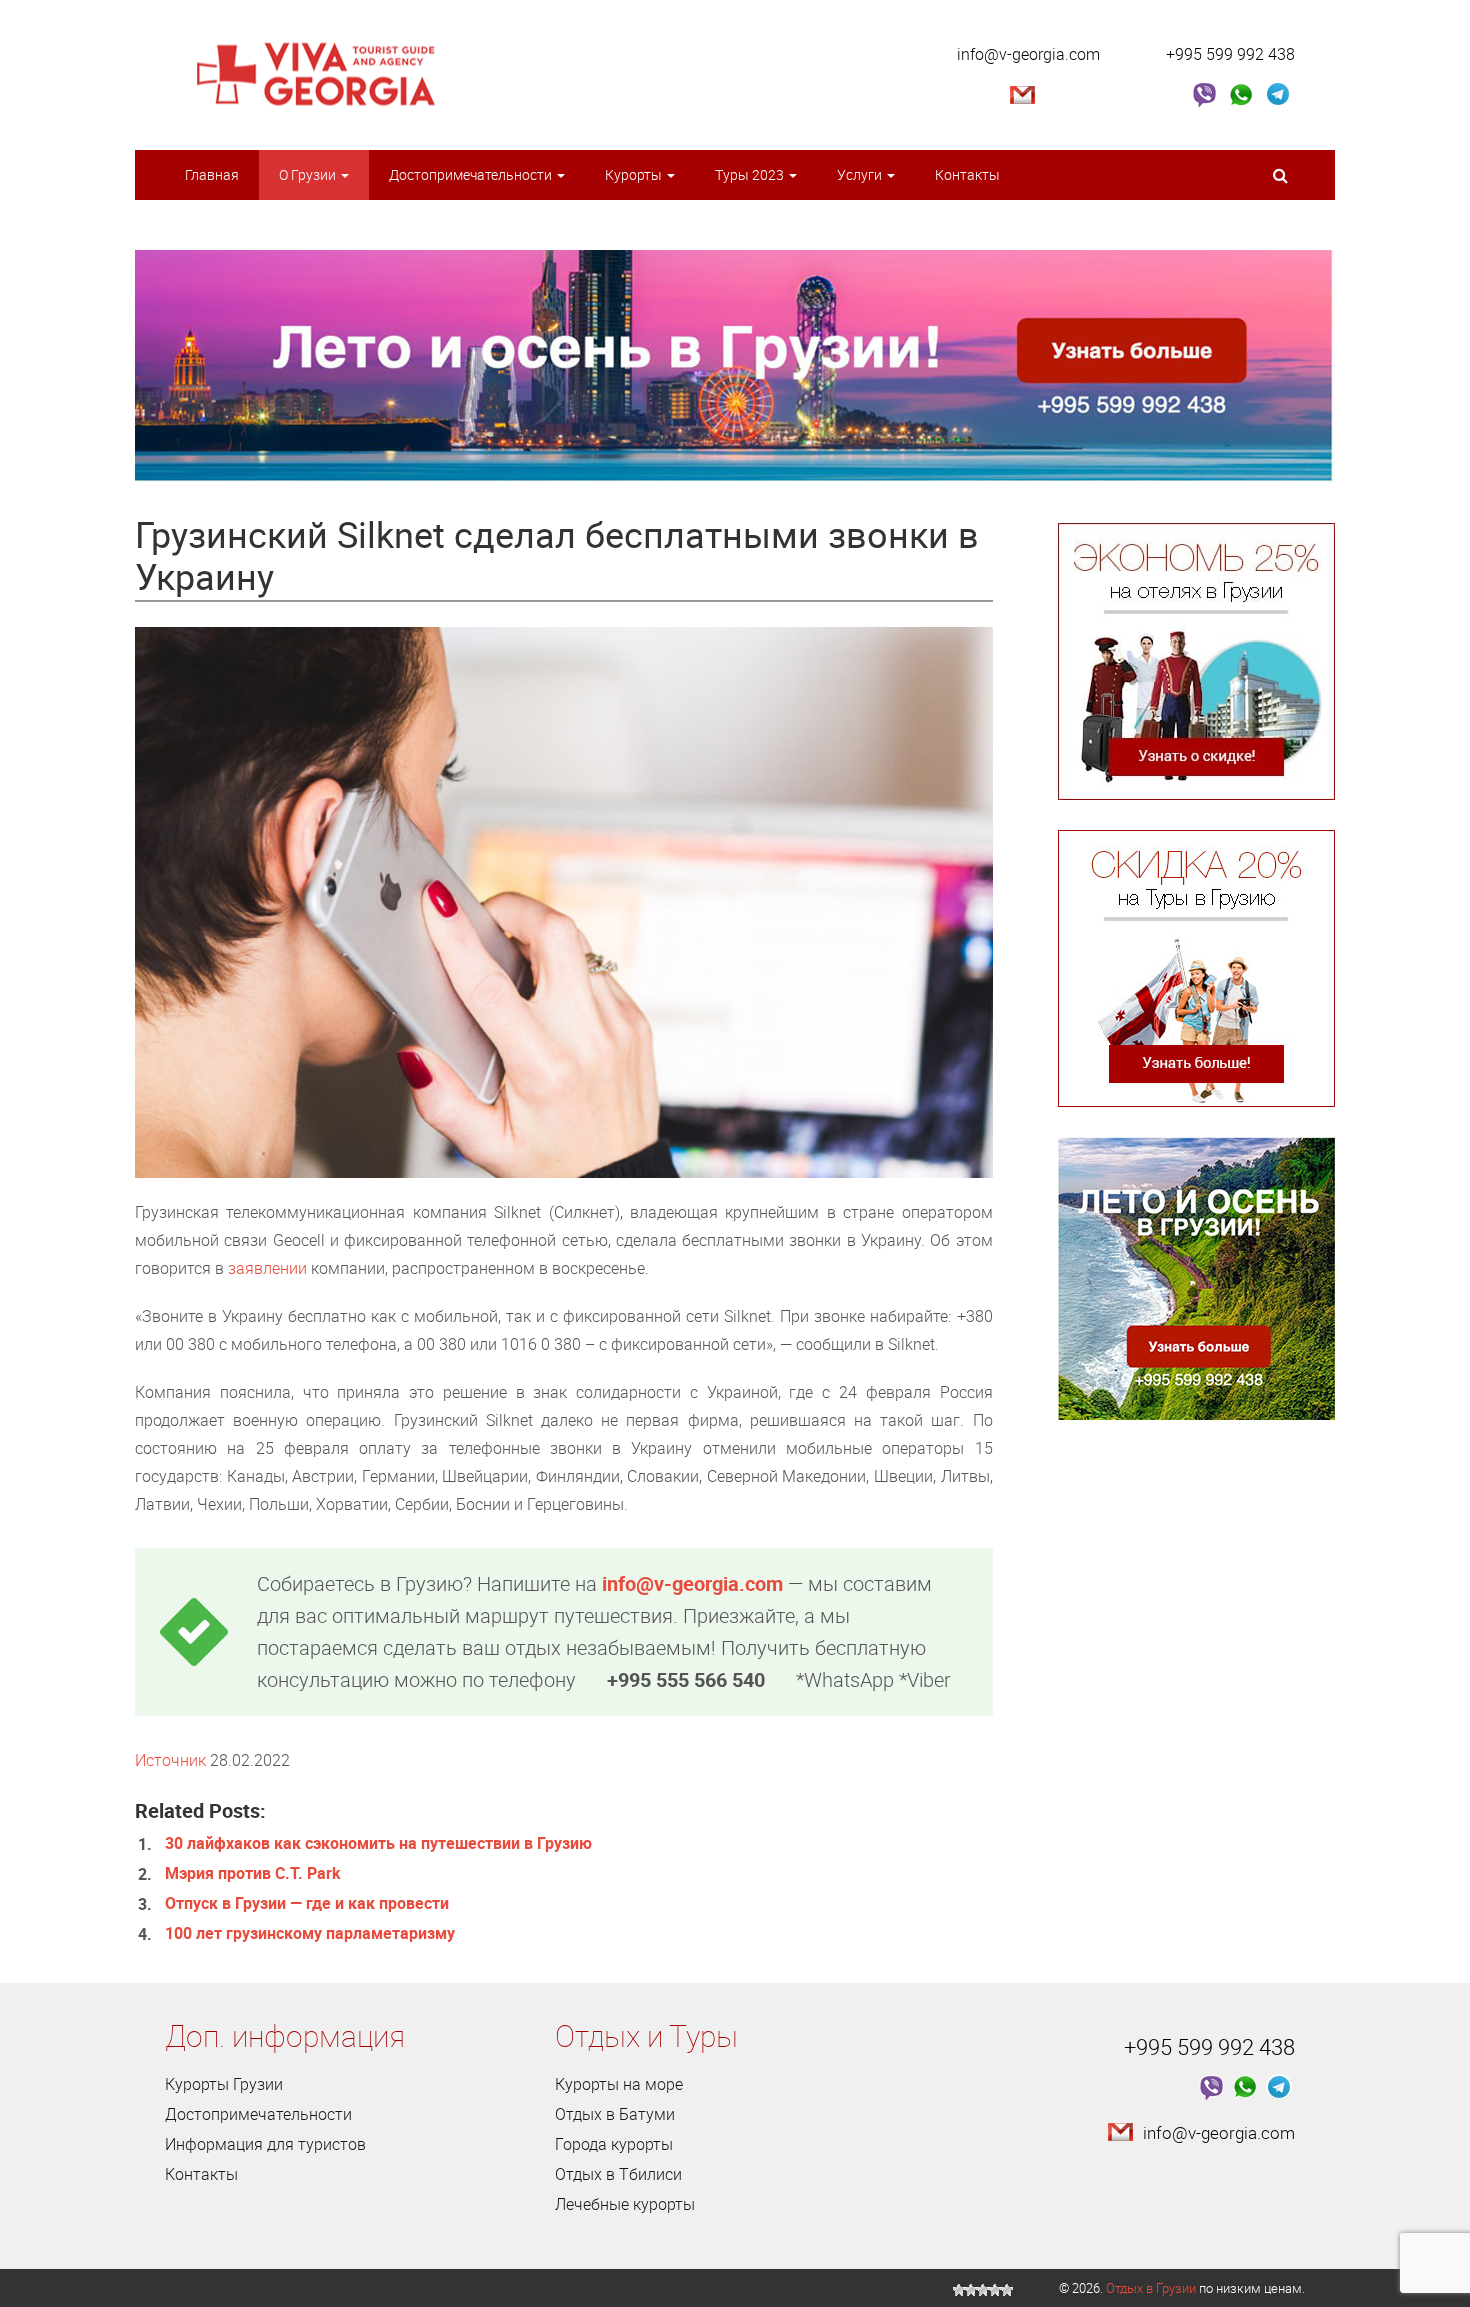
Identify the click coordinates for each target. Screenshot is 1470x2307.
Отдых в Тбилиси (618, 2174)
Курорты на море (619, 2084)
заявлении (267, 1268)
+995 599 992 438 (1230, 54)
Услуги (861, 174)
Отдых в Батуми (615, 2114)
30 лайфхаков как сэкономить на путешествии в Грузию (378, 1843)
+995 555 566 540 (686, 1679)
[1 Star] (959, 2290)
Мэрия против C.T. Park (253, 1873)
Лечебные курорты (625, 2204)
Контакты (967, 174)
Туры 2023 (751, 174)
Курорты (635, 174)
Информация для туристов (265, 2144)
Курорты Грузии (224, 2084)
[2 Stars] (971, 2290)
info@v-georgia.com (1028, 54)
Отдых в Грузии (1151, 2288)
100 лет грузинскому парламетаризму (310, 1933)
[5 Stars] (1007, 2290)
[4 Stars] (995, 2290)
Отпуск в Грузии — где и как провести (307, 1903)
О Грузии (309, 174)
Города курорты (614, 2144)
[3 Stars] (983, 2290)
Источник (170, 1760)
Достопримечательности (472, 174)
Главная (212, 174)
